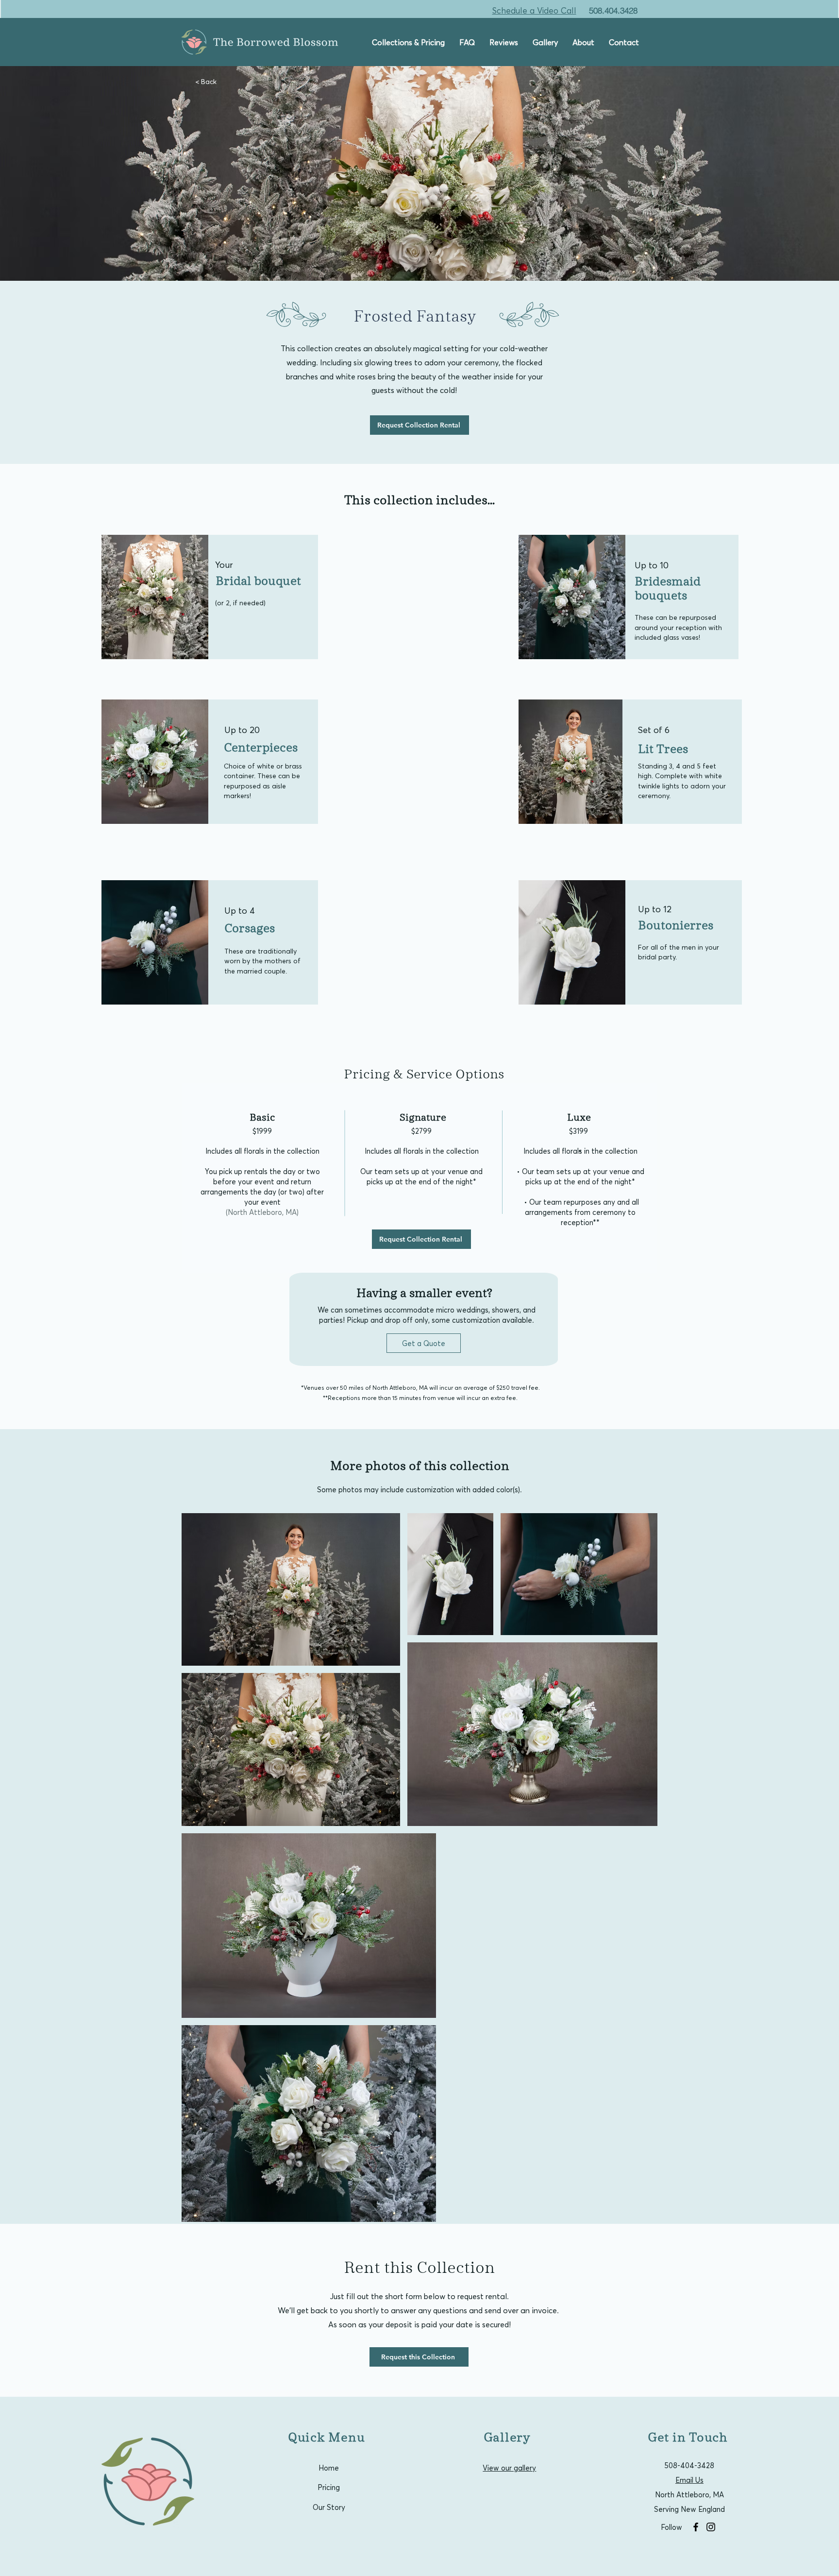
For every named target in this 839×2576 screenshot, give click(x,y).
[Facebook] (696, 2527)
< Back (206, 81)
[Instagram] (711, 2527)
